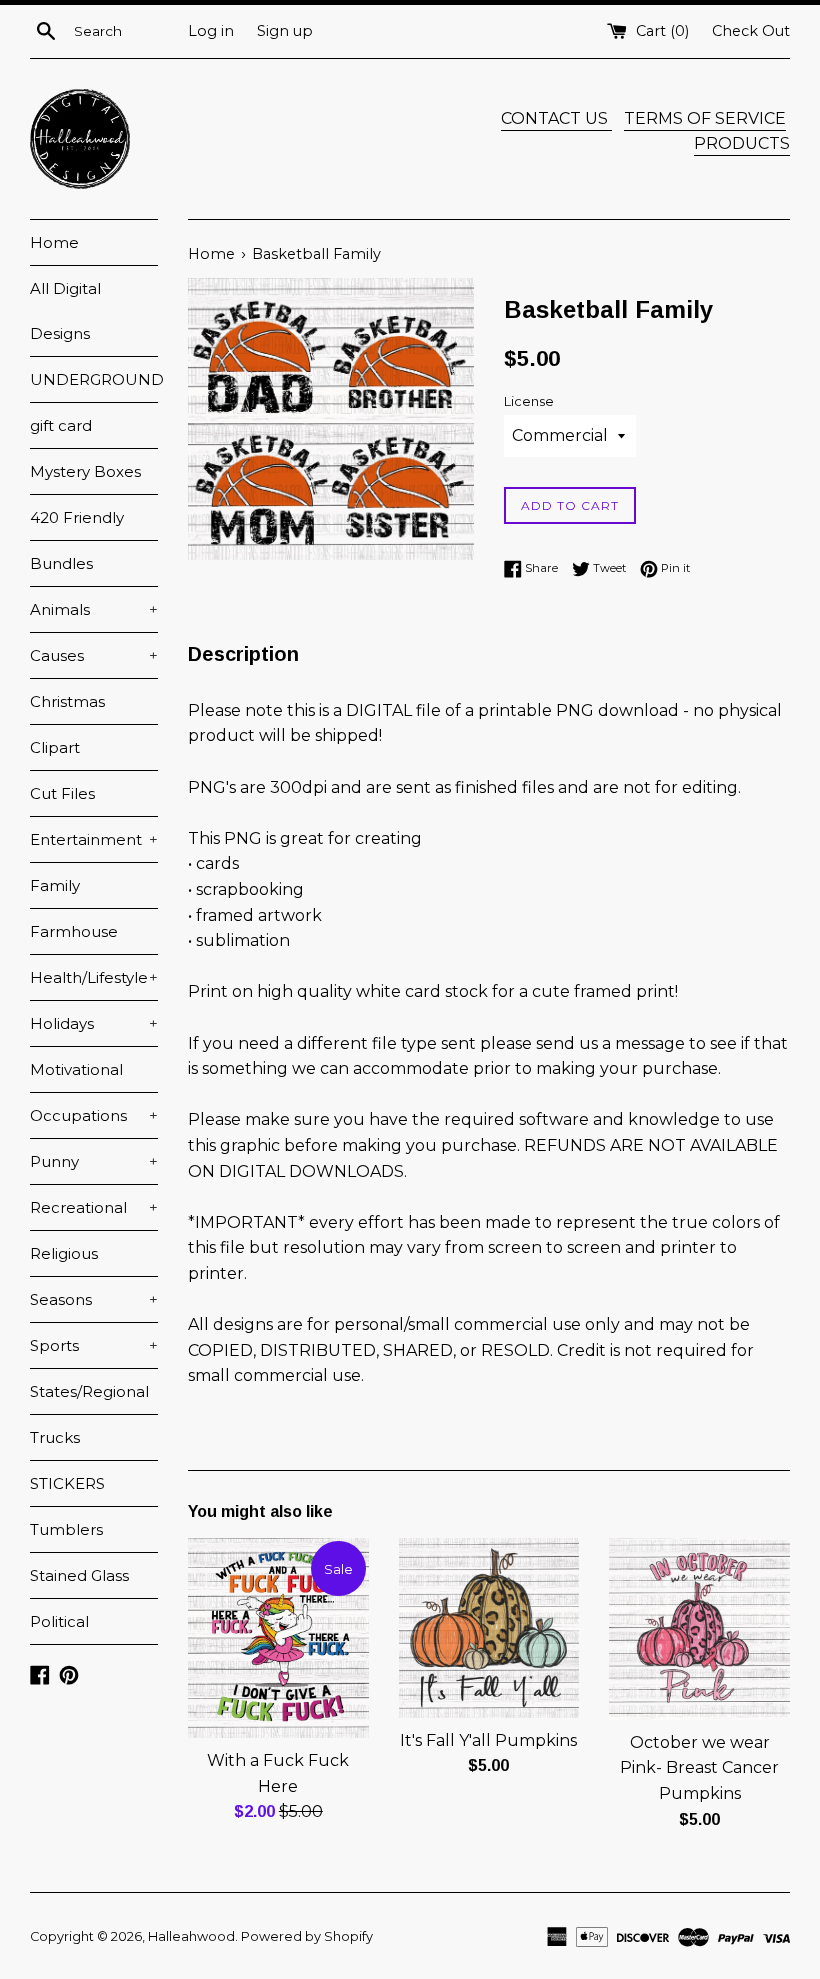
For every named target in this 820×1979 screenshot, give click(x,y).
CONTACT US (556, 118)
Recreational (94, 1207)
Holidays (94, 1023)
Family (55, 885)
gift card (61, 425)
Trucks (55, 1437)
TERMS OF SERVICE (705, 118)
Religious (64, 1253)
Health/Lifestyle (94, 977)
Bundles (61, 563)
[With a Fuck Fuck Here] (278, 1638)
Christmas (67, 701)
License (529, 401)
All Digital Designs (65, 311)
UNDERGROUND (94, 379)
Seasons (94, 1299)
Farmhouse (74, 931)
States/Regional (89, 1391)
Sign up (285, 31)
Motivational (76, 1069)
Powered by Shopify (307, 1936)
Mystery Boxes (85, 471)
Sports (94, 1345)
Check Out (751, 31)
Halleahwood (191, 1936)
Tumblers (66, 1529)
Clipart (55, 747)
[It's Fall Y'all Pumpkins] (489, 1627)
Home (54, 242)
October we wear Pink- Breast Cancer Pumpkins (699, 1768)
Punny (94, 1161)
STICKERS (67, 1483)
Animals (94, 609)
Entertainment (94, 839)
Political (59, 1621)
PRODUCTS (742, 143)
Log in (211, 31)
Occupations (94, 1115)
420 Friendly (77, 517)
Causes (94, 655)
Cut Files (62, 793)
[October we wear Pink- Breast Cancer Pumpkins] (699, 1628)
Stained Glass (79, 1575)
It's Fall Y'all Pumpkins (488, 1740)
